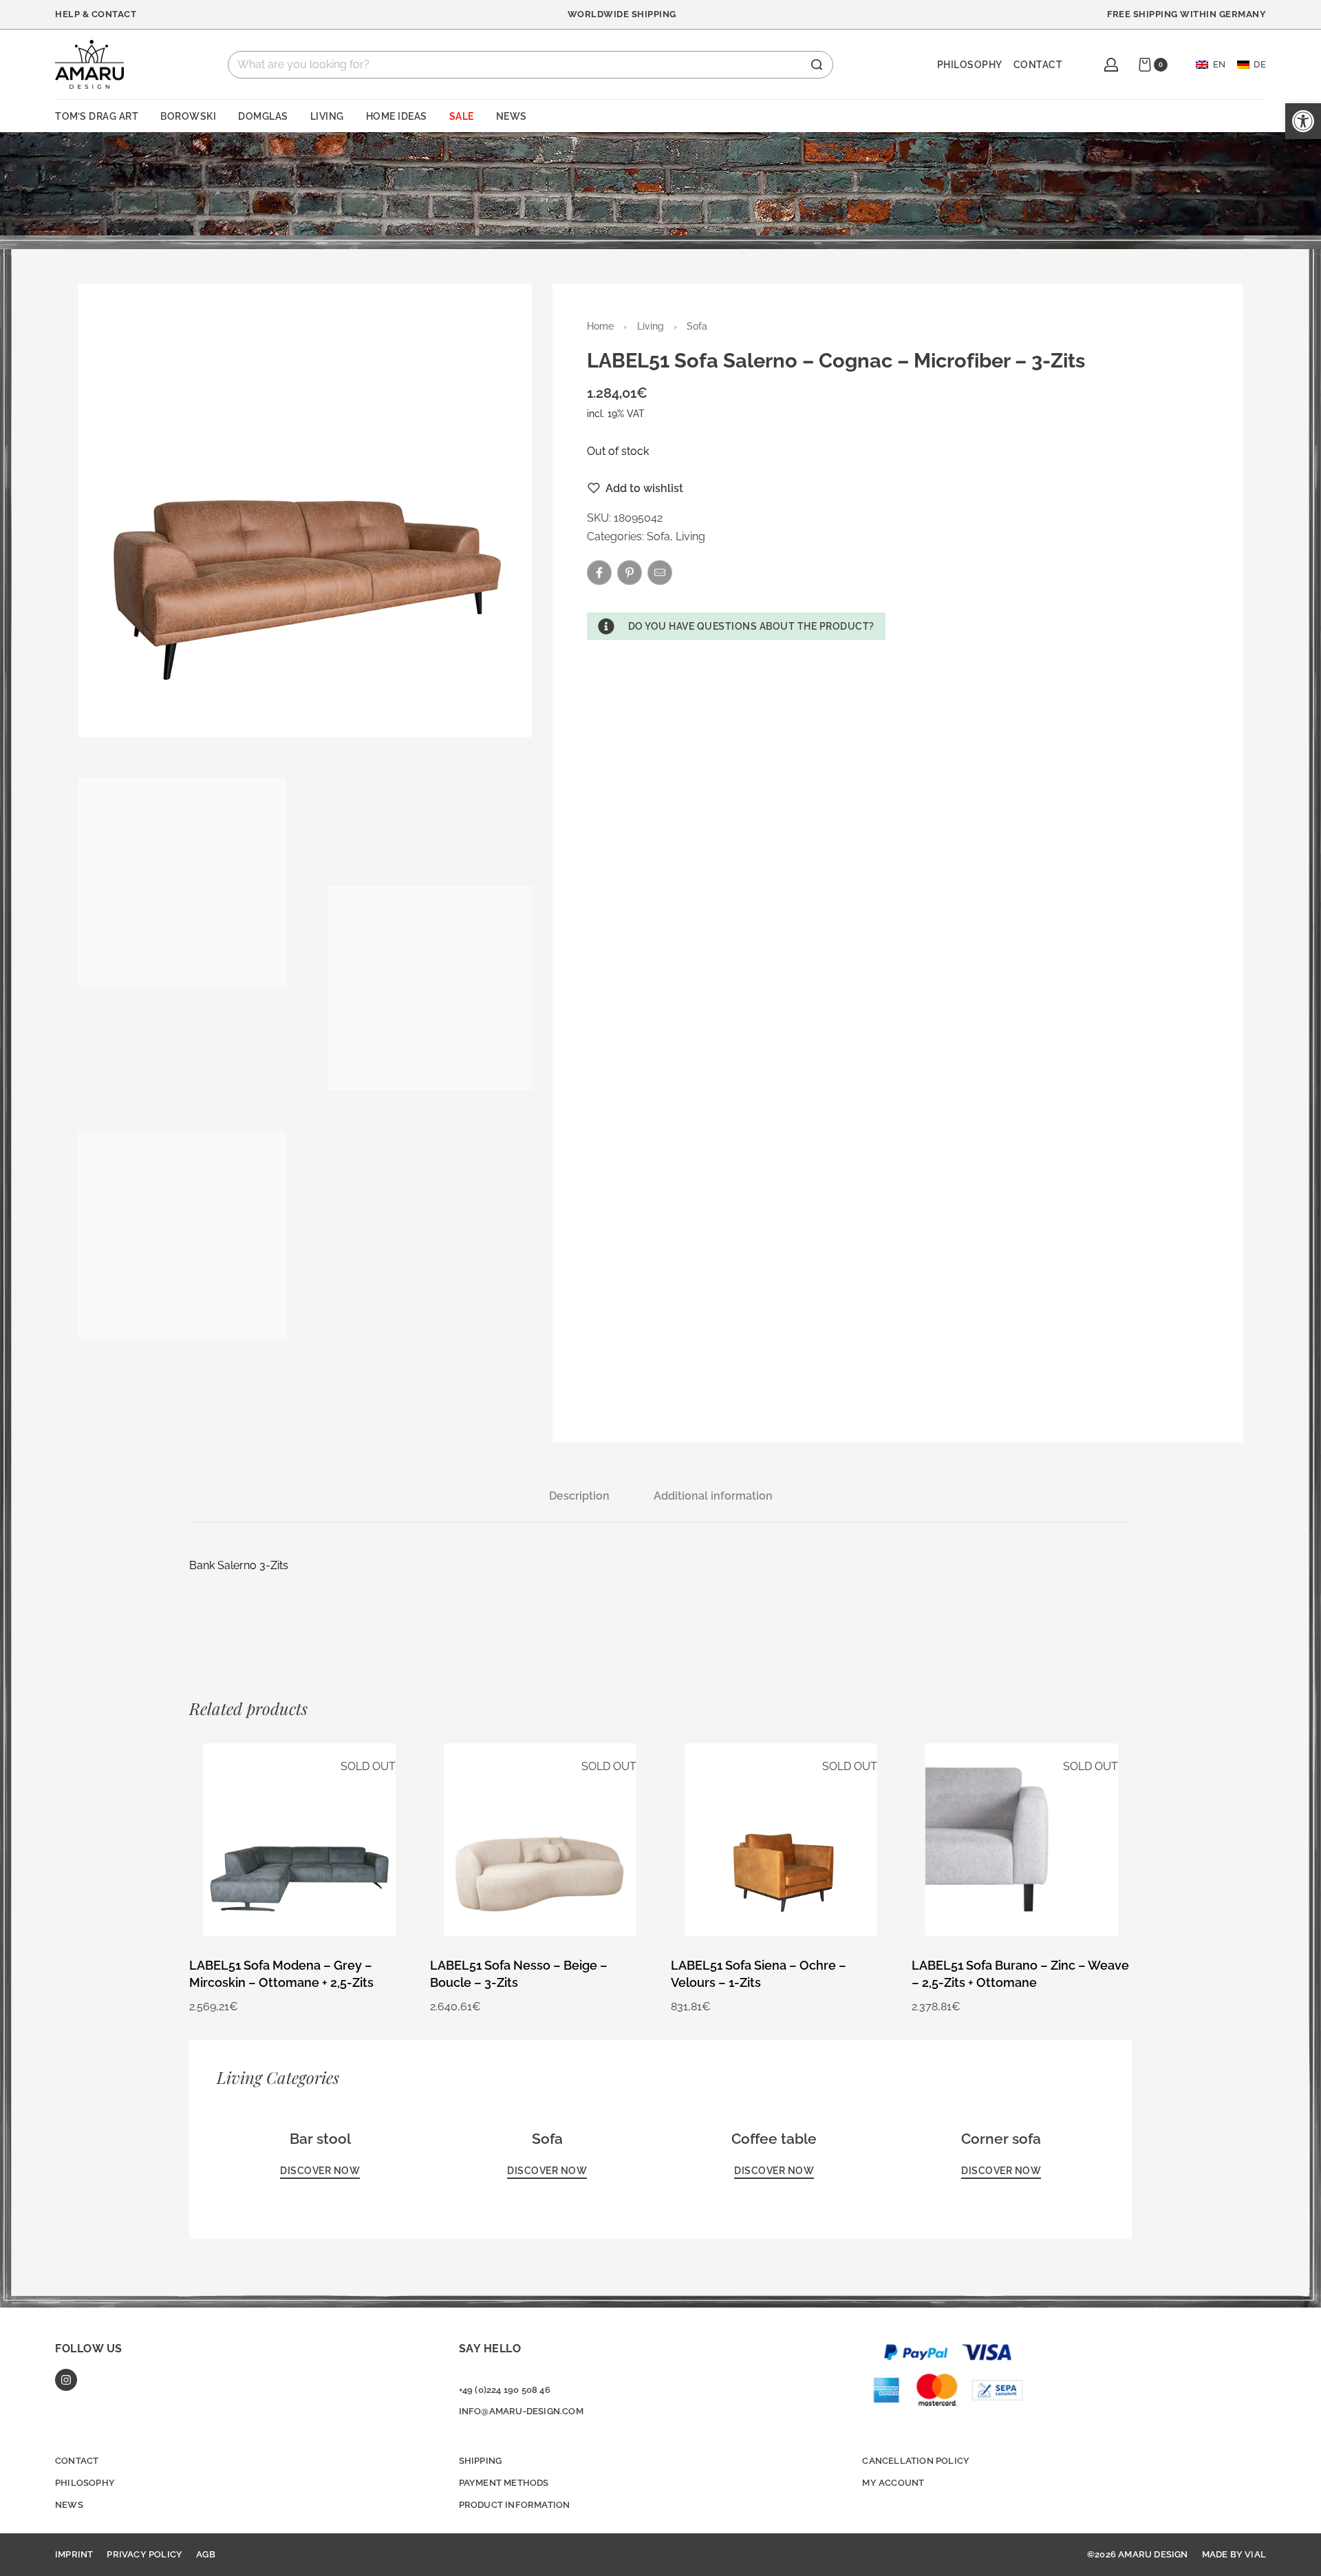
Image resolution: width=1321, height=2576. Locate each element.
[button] (736, 626)
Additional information (713, 1496)
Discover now (320, 2171)
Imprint (74, 2554)
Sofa (697, 326)
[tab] (579, 1496)
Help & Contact (96, 14)
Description (579, 1496)
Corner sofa (1001, 2139)
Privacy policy (144, 2554)
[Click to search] (817, 65)
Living (651, 326)
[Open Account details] (1111, 65)
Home (600, 326)
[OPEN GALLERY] (305, 510)
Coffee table (774, 2139)
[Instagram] (66, 2380)
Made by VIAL (1234, 2554)
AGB (206, 2554)
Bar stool (320, 2139)
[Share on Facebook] (599, 573)
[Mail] (660, 573)
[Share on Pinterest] (630, 573)
